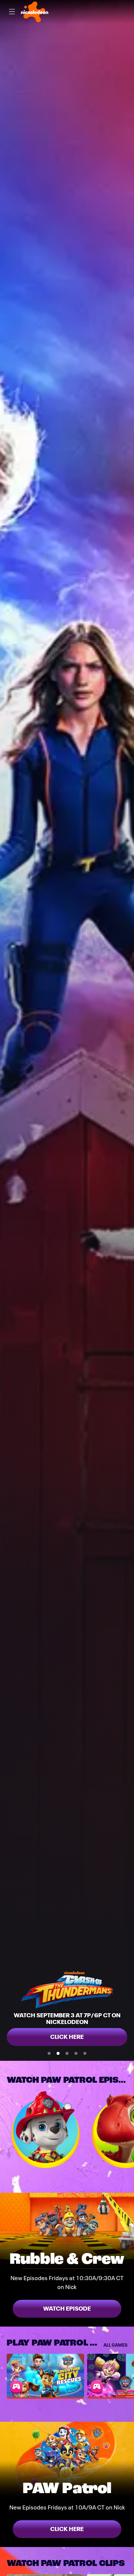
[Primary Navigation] (12, 12)
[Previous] (3, 2130)
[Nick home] (35, 12)
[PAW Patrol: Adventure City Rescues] (45, 2375)
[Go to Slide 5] (85, 2053)
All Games (115, 2345)
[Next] (131, 2130)
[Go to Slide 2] (58, 2053)
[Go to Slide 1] (49, 2053)
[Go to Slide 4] (76, 2053)
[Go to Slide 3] (67, 2053)
